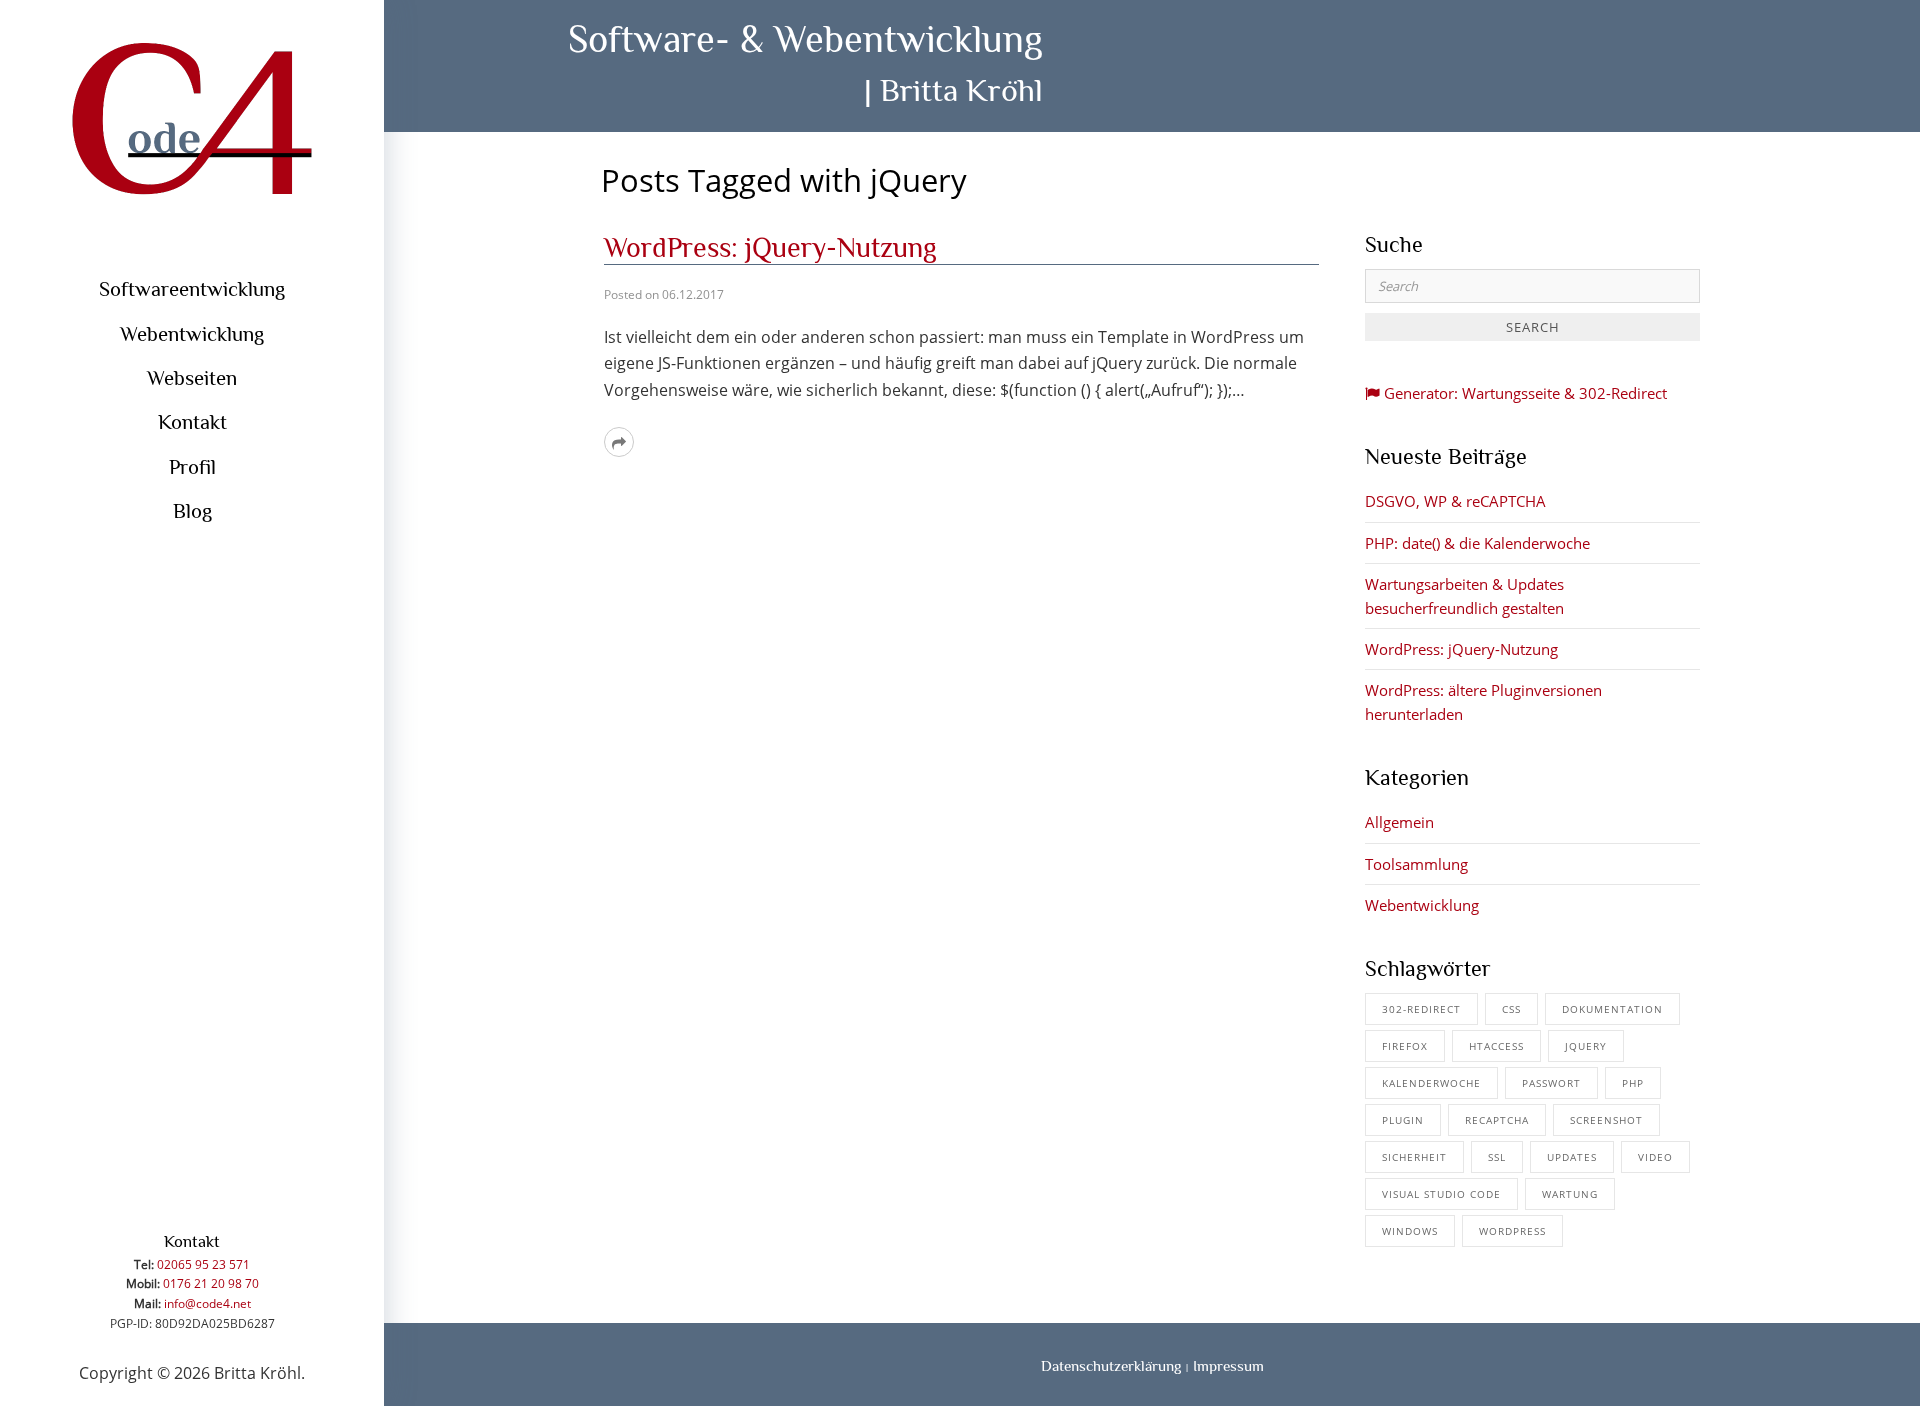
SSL (1497, 1157)
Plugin (1403, 1120)
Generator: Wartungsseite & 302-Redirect (1523, 393)
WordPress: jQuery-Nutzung (770, 247)
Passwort (1551, 1083)
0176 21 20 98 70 (211, 1283)
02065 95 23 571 (203, 1264)
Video (1655, 1157)
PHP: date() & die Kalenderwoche (1477, 543)
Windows (1410, 1231)
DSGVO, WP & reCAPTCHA (1455, 501)
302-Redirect (1421, 1009)
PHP (1633, 1083)
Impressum (1228, 1365)
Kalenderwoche (1431, 1083)
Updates (1572, 1157)
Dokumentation (1612, 1009)
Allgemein (1399, 822)
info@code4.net (207, 1303)
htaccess (1496, 1046)
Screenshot (1606, 1120)
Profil (192, 467)
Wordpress (1512, 1231)
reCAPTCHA (1497, 1120)
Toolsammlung (1416, 864)
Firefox (1405, 1046)
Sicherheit (1414, 1157)
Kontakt (192, 422)
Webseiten (192, 378)
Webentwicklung (192, 334)
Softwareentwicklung (192, 289)
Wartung (1570, 1194)
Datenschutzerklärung (1111, 1365)
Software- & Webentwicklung (805, 37)
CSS (1511, 1009)
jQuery (1586, 1046)
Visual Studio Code (1441, 1194)
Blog (192, 511)
